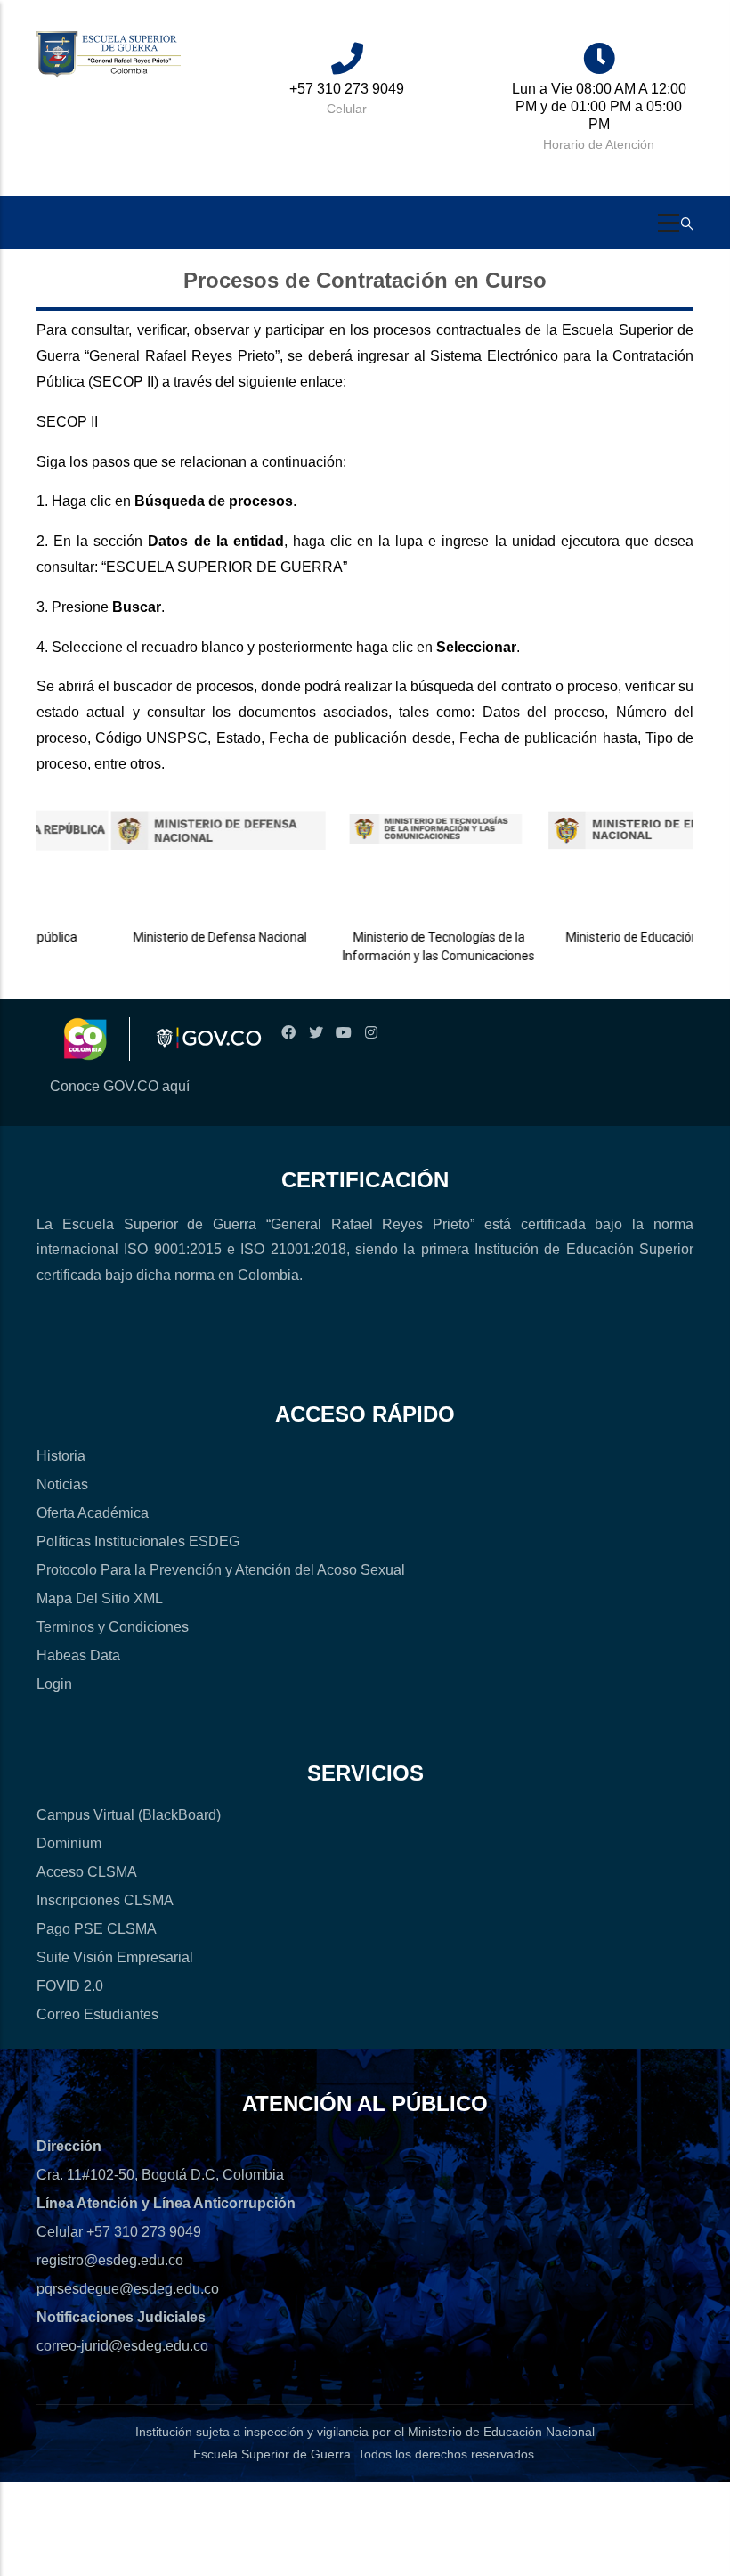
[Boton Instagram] (371, 1033)
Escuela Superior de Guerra (272, 2454)
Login (54, 1684)
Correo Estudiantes (97, 2014)
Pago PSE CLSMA (97, 1929)
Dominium (69, 1843)
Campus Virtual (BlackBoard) (129, 1815)
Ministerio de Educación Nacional (627, 937)
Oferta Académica (93, 1513)
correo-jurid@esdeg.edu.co (122, 2346)
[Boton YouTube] (343, 1033)
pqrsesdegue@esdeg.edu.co (128, 2289)
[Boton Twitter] (316, 1033)
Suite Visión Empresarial (115, 1957)
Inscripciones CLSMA (105, 1900)
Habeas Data (78, 1655)
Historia (61, 1456)
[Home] (109, 55)
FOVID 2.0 (70, 1986)
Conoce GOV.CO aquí (120, 1086)
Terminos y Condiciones (113, 1627)
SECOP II (69, 422)
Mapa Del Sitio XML (100, 1598)
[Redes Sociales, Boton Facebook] (288, 1033)
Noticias (62, 1484)
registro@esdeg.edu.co (110, 2260)
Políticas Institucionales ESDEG (138, 1541)
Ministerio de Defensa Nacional (188, 937)
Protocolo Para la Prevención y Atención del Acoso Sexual (221, 1570)
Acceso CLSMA (87, 1872)
